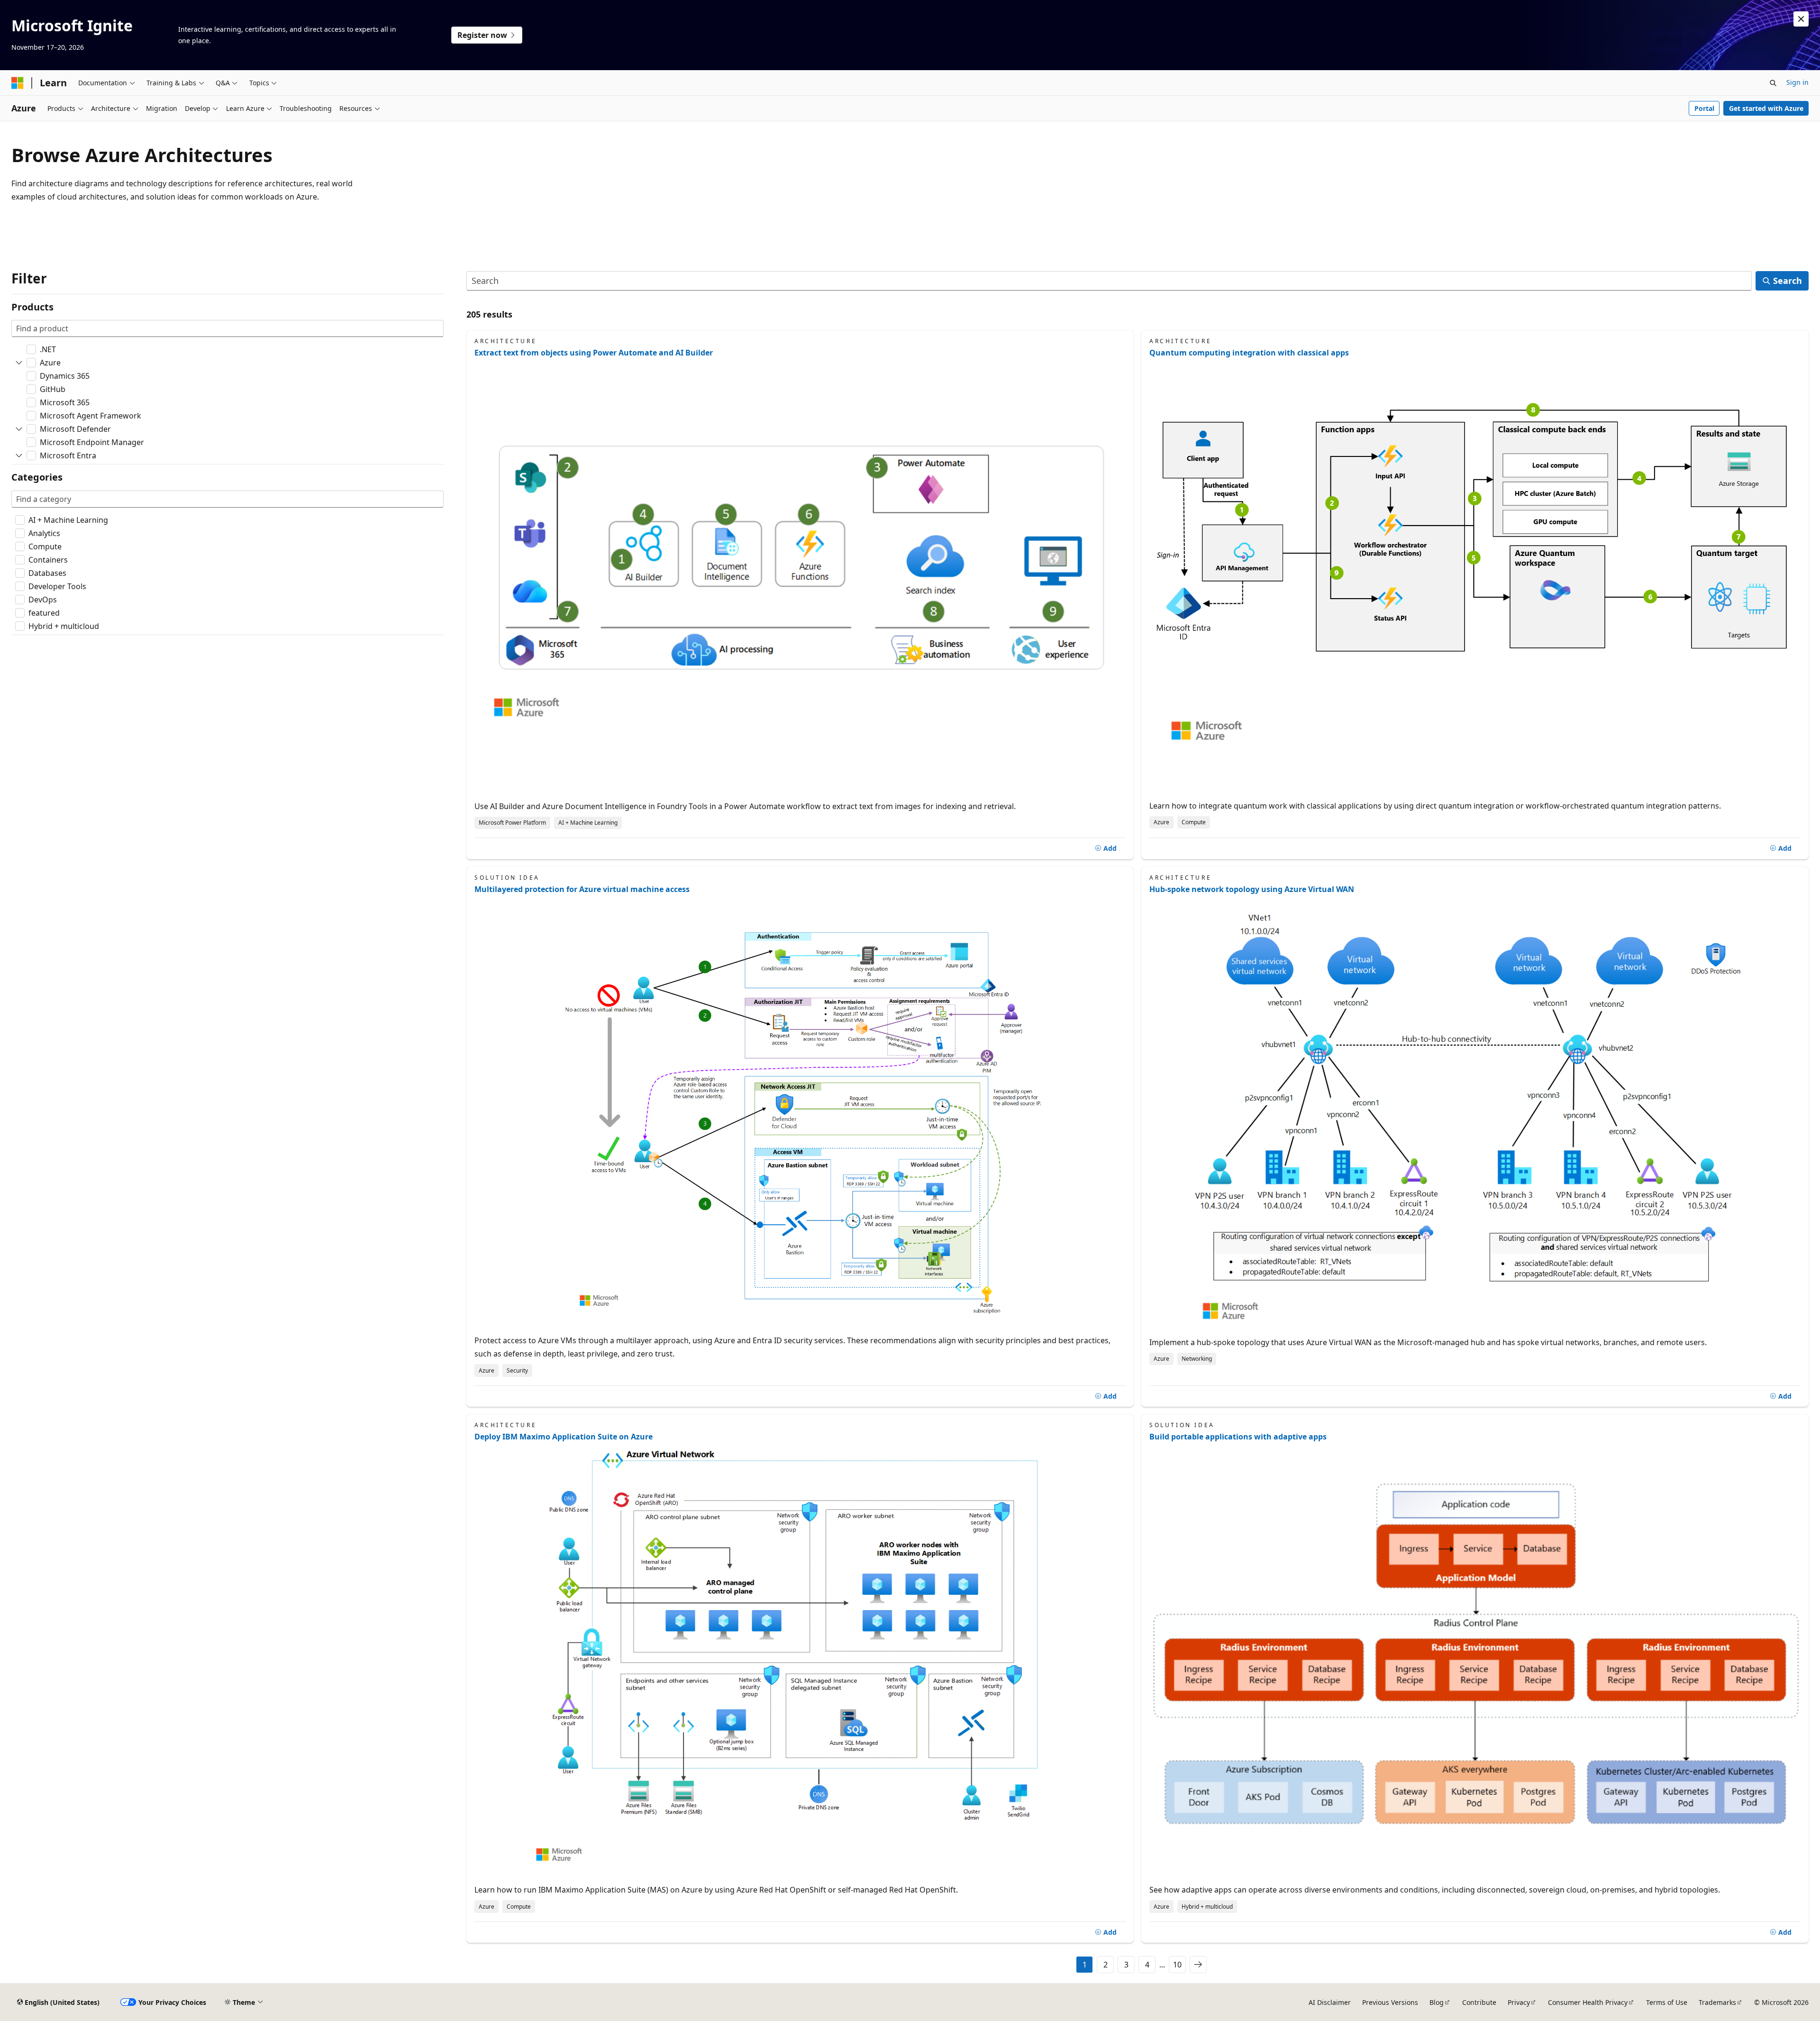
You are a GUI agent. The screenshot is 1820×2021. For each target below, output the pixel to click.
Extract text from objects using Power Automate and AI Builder (594, 353)
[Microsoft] (18, 83)
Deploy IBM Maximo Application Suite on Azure (564, 1437)
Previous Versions (1390, 2002)
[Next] (1198, 1965)
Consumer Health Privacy (1588, 2002)
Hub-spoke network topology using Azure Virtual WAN (1252, 889)
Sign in (1797, 82)
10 (1177, 1965)
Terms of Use (1667, 2002)
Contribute (1479, 2002)
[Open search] (1773, 83)
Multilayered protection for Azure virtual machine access (582, 889)
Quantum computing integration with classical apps (1249, 353)
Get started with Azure (1766, 108)
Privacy (1519, 2002)
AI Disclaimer (1330, 2002)
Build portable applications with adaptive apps (1238, 1437)
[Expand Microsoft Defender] (19, 429)
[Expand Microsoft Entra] (19, 455)
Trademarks (1717, 2002)
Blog (1437, 2002)
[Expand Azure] (19, 363)
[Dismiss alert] (1801, 19)
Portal (1704, 108)
